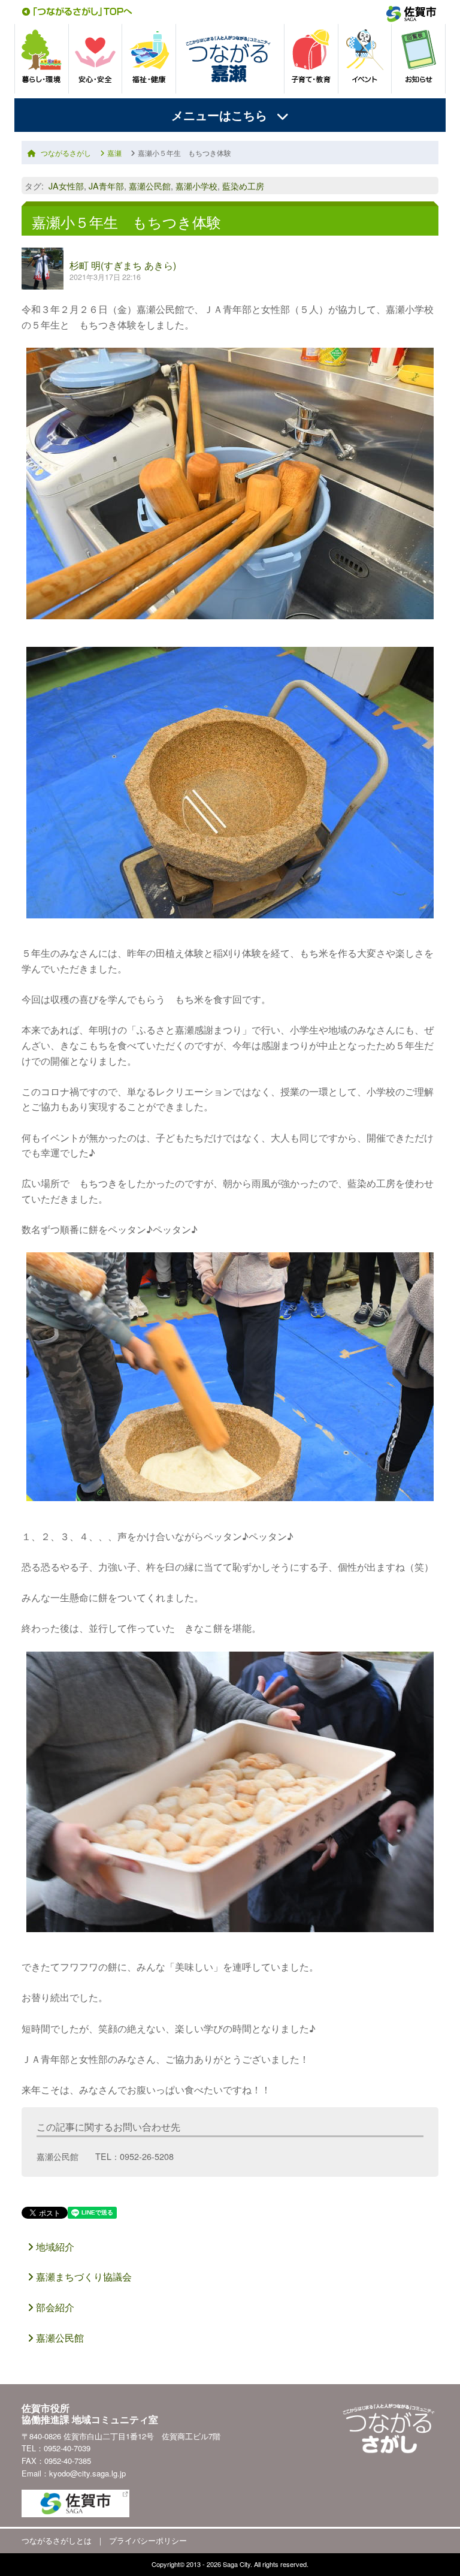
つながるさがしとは (57, 2540)
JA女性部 (66, 186)
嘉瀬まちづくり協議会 (83, 2277)
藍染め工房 (243, 186)
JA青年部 (106, 186)
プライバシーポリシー (148, 2540)
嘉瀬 (114, 153)
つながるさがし (66, 153)
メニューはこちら (219, 115)
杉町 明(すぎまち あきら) (123, 265)
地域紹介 (54, 2247)
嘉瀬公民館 (150, 186)
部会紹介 (54, 2307)
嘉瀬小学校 (196, 186)
